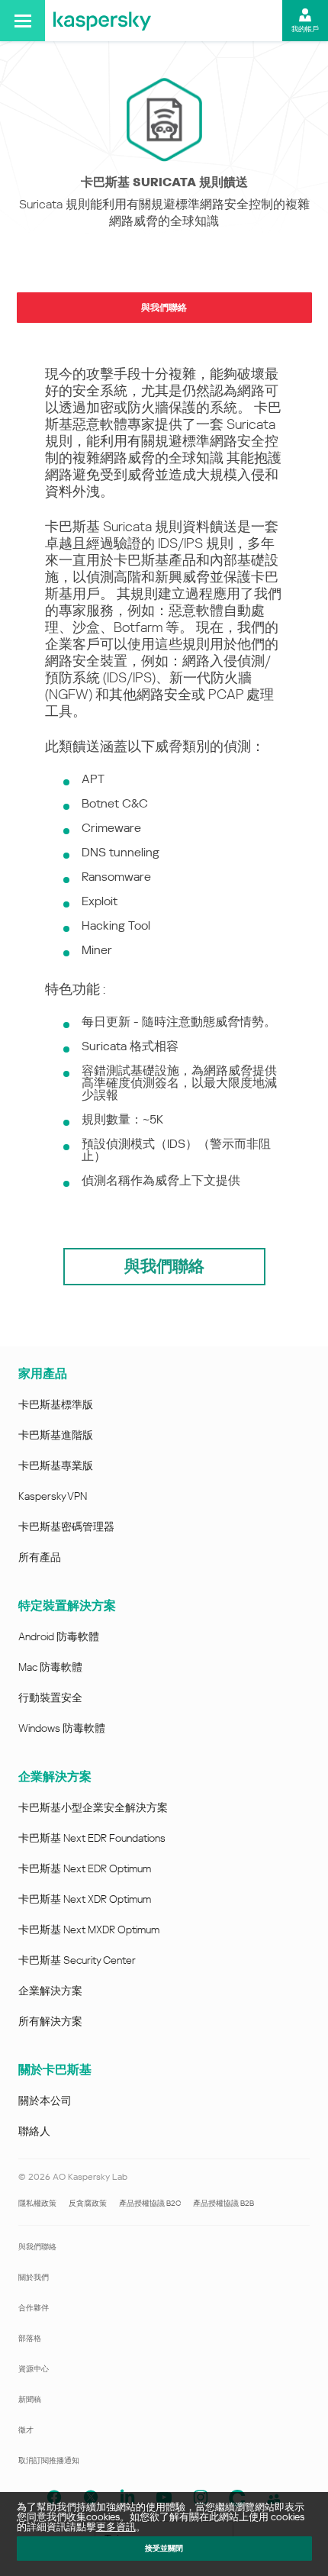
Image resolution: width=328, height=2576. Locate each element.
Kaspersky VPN (53, 1496)
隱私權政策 (37, 2203)
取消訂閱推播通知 (49, 2460)
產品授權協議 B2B (223, 2203)
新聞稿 (30, 2399)
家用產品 (43, 1373)
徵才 (26, 2430)
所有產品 (40, 1557)
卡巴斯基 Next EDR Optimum (85, 1868)
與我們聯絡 (164, 1266)
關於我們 (34, 2277)
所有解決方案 (50, 2021)
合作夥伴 (34, 2308)
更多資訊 (116, 2527)
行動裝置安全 (50, 1697)
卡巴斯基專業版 (56, 1465)
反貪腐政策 (88, 2203)
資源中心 (34, 2369)
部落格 (30, 2338)
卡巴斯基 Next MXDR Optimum (89, 1930)
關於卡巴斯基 (55, 2070)
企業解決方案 (55, 1776)
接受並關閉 (164, 2548)
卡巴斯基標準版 (56, 1404)
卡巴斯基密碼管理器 (66, 1527)
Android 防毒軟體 (59, 1636)
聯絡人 (34, 2131)
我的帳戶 (305, 29)
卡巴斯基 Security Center (77, 1960)
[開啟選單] (23, 21)
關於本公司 (45, 2100)
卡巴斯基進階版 (56, 1435)
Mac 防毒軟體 (50, 1667)
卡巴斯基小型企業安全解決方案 (93, 1807)
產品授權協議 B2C (150, 2203)
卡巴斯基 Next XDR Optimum (85, 1899)
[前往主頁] (102, 21)
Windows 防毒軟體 (62, 1728)
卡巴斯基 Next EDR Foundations (92, 1838)
